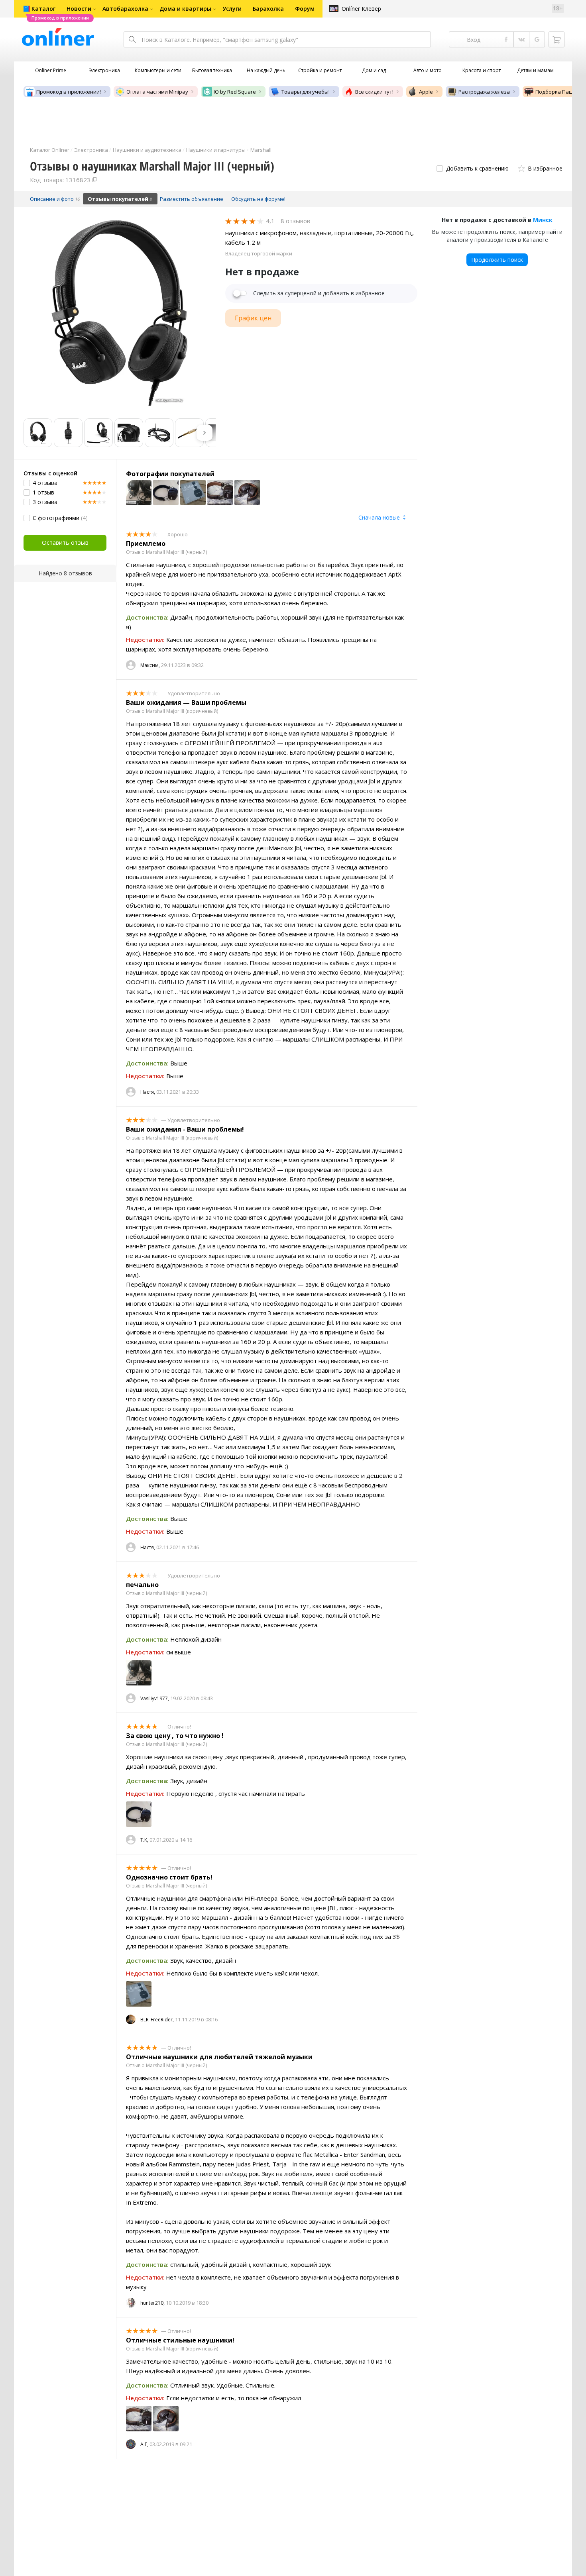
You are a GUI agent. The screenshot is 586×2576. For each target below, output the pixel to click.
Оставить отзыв (65, 542)
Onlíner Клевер (361, 9)
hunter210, (152, 2303)
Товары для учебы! (306, 92)
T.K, (144, 1840)
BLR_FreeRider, (157, 2020)
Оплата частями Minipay (157, 92)
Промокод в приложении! (69, 92)
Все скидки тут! (374, 92)
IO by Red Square (235, 92)
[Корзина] (557, 39)
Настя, (148, 1092)
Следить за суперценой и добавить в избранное (319, 293)
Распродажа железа (484, 92)
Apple (426, 92)
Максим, (150, 665)
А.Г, (144, 2444)
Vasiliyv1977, (155, 1698)
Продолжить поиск (497, 260)
